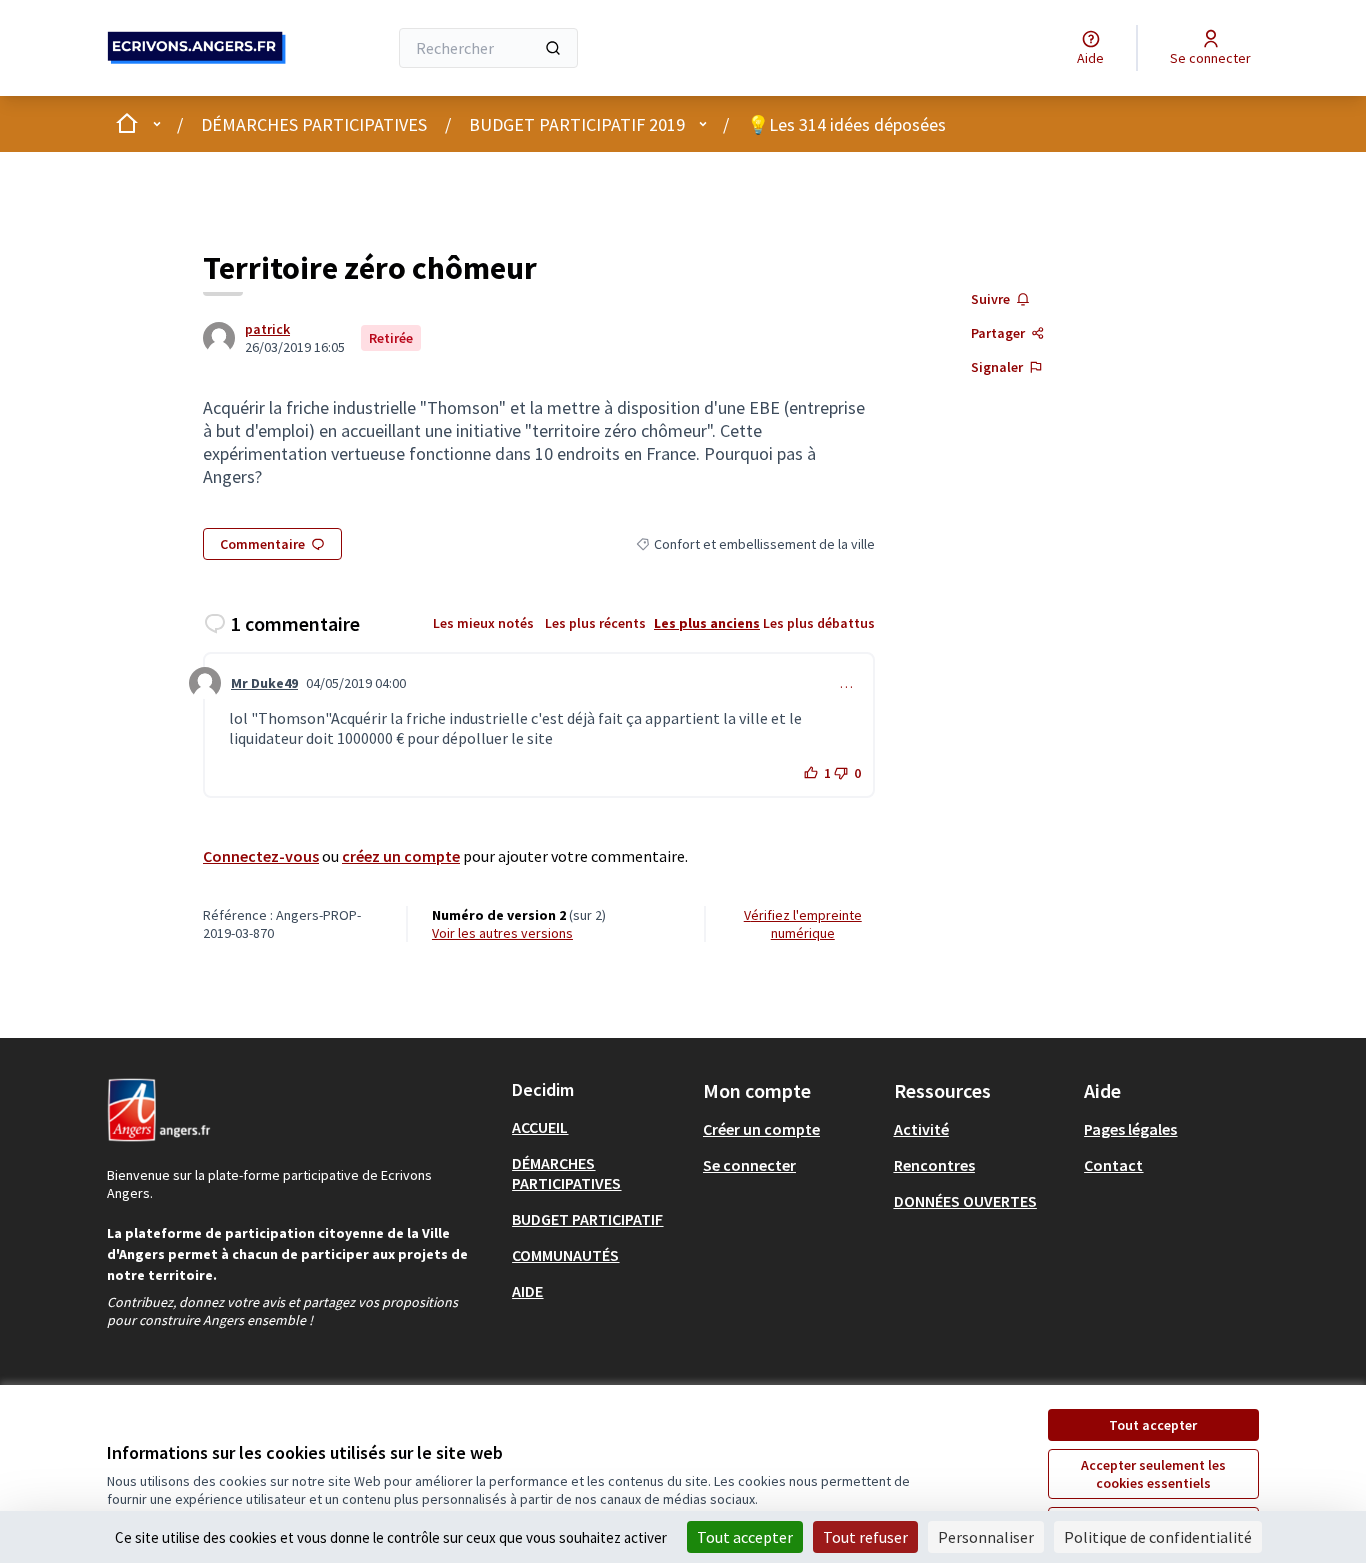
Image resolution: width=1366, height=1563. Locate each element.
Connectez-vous (261, 856)
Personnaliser (986, 1537)
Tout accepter (1153, 1425)
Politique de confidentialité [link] (1158, 1537)
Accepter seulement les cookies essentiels (1153, 1474)
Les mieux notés (483, 623)
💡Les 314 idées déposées (846, 124)
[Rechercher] (553, 48)
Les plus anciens (707, 623)
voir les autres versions (502, 933)
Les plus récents (595, 623)
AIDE (527, 1291)
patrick (267, 329)
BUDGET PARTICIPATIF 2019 (577, 124)
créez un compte (401, 856)
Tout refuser (865, 1537)
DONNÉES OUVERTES (965, 1201)
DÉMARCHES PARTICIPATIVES (314, 124)
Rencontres (934, 1165)
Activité (921, 1129)
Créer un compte (761, 1129)
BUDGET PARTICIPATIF (587, 1219)
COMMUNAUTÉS (565, 1255)
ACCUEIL (540, 1127)
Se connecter (749, 1165)
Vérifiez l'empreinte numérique (803, 924)
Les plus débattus (819, 623)
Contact (1113, 1165)
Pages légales (1130, 1129)
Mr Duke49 (264, 683)
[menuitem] (599, 1127)
